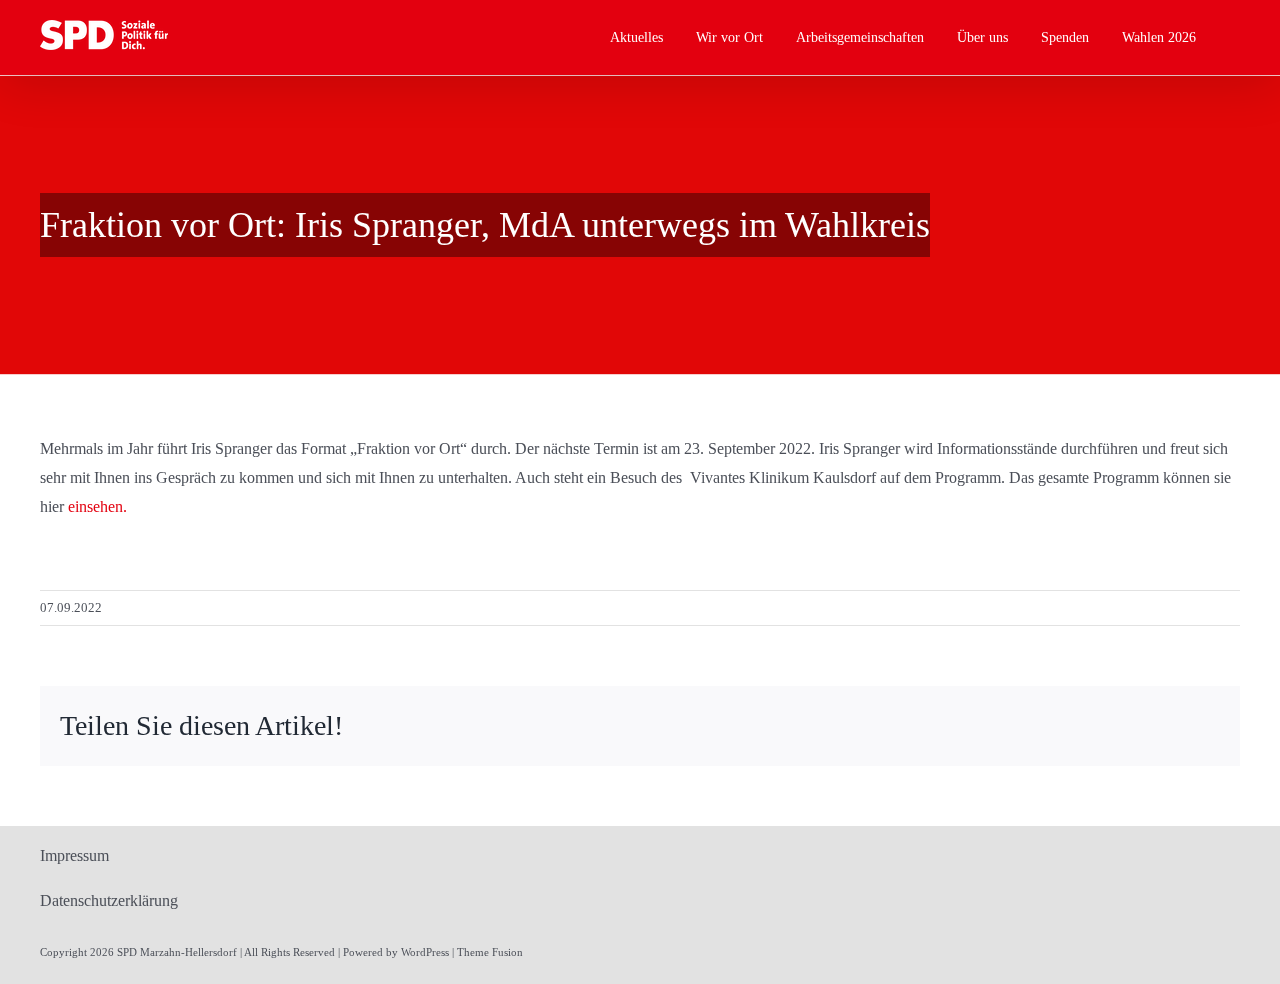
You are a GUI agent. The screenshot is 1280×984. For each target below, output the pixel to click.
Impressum (74, 855)
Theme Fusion (490, 952)
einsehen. (97, 506)
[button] (1234, 37)
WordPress (425, 952)
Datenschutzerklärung (109, 900)
